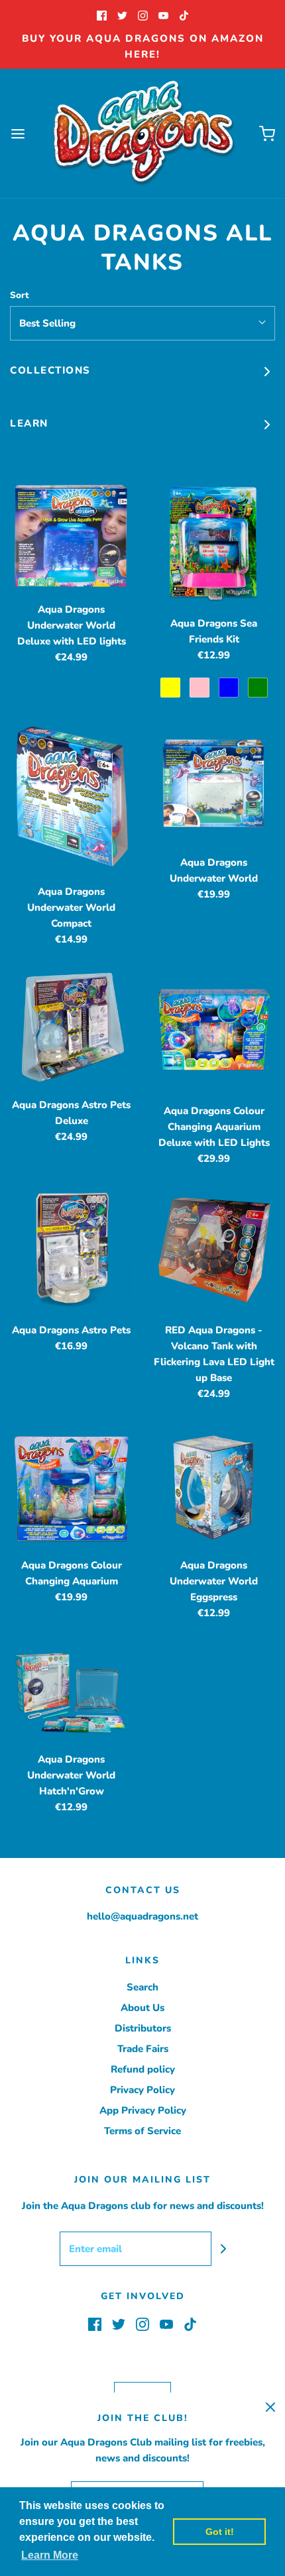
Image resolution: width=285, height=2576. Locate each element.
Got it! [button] (220, 2532)
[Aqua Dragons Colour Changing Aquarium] (71, 1486)
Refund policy (143, 2069)
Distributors (143, 2028)
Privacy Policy (142, 2090)
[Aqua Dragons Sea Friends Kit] (214, 544)
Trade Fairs (143, 2049)
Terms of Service (142, 2131)
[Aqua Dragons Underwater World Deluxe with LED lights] (71, 537)
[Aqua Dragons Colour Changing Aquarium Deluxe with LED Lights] (214, 1032)
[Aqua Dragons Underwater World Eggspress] (214, 1486)
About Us (142, 2008)
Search (142, 1987)
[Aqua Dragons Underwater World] (214, 783)
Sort (19, 295)
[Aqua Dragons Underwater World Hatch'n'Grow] (71, 1693)
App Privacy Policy (143, 2110)
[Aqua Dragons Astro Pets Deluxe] (71, 1029)
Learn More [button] (50, 2555)
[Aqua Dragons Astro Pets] (71, 1251)
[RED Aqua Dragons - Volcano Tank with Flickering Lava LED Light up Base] (214, 1251)
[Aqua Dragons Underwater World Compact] (71, 798)
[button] (142, 323)
